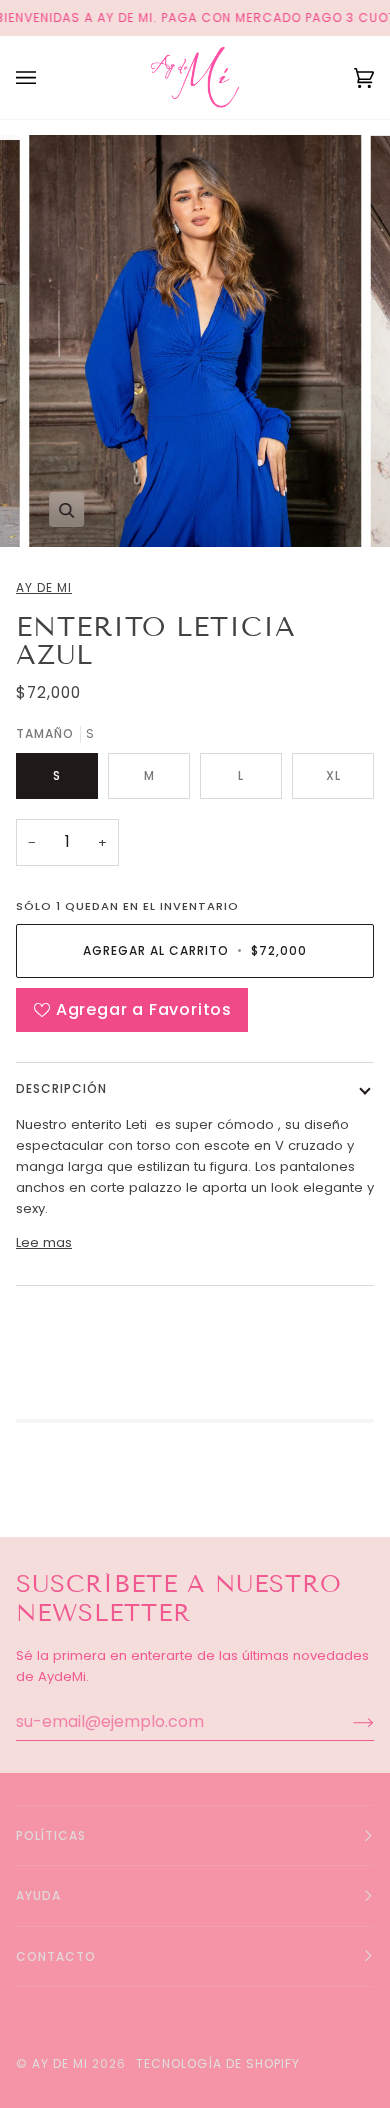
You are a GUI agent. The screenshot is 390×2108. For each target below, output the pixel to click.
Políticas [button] (51, 1835)
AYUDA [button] (38, 1895)
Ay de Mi (44, 587)
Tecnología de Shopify (218, 2063)
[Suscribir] (347, 1722)
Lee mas (44, 1242)
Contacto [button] (56, 1956)
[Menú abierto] (46, 77)
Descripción (61, 1088)
